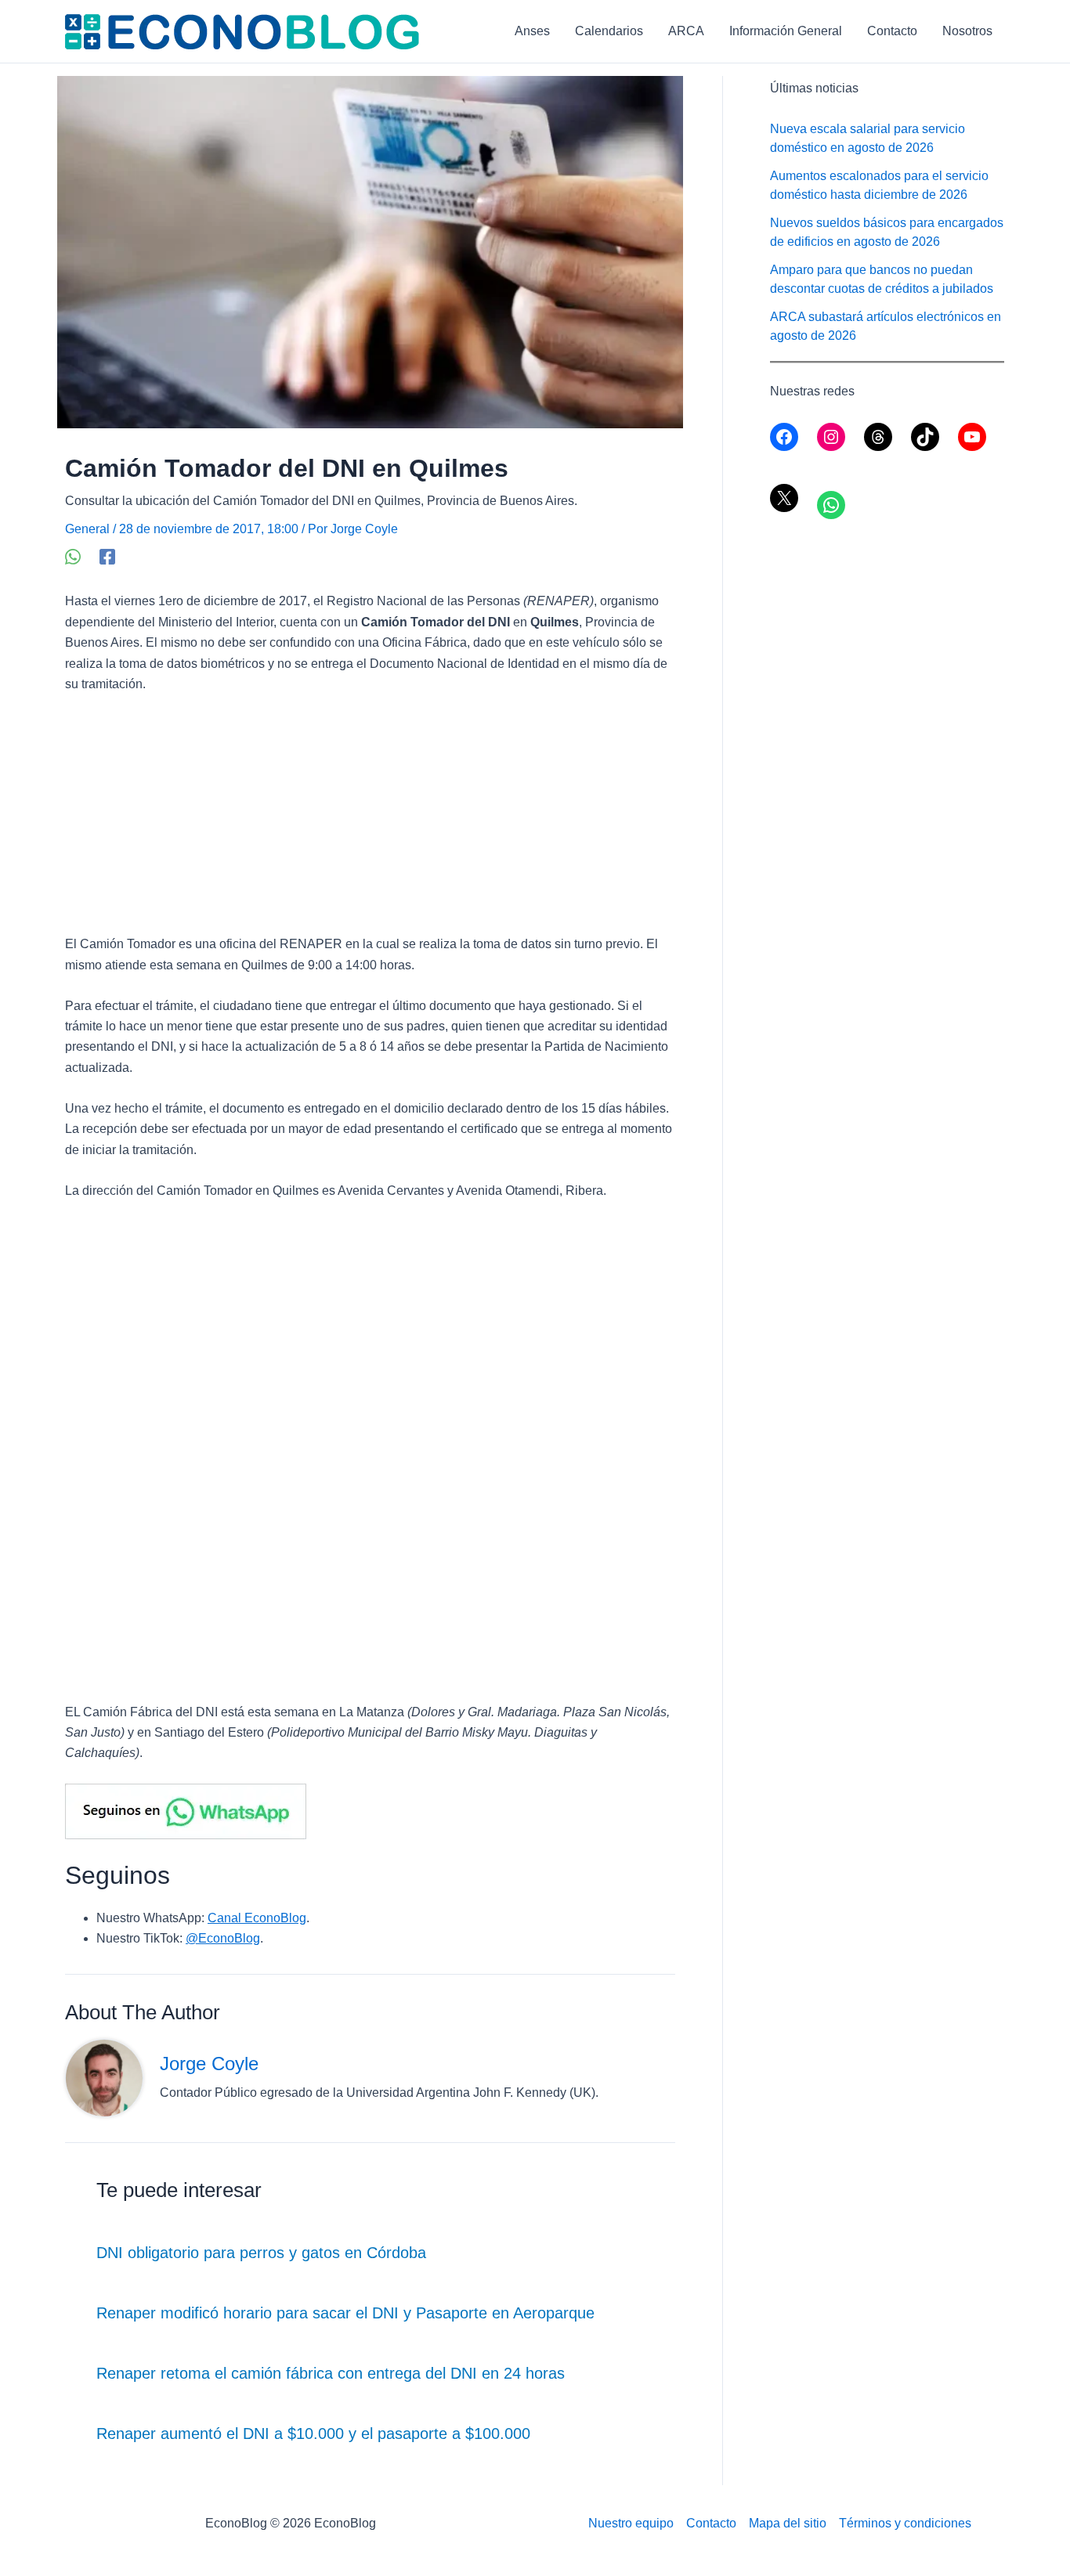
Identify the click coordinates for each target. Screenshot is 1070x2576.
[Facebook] (107, 557)
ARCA (686, 31)
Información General (786, 31)
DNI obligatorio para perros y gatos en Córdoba (261, 2253)
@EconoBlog (223, 1938)
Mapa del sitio (788, 2523)
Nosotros (967, 31)
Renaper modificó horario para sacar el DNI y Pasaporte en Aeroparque (345, 2313)
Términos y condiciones (905, 2523)
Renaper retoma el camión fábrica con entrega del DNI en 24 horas (331, 2373)
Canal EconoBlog (257, 1918)
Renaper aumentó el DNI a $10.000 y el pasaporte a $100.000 (313, 2433)
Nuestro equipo (631, 2523)
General (87, 529)
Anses (532, 31)
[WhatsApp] (73, 557)
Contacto (892, 31)
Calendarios (609, 31)
